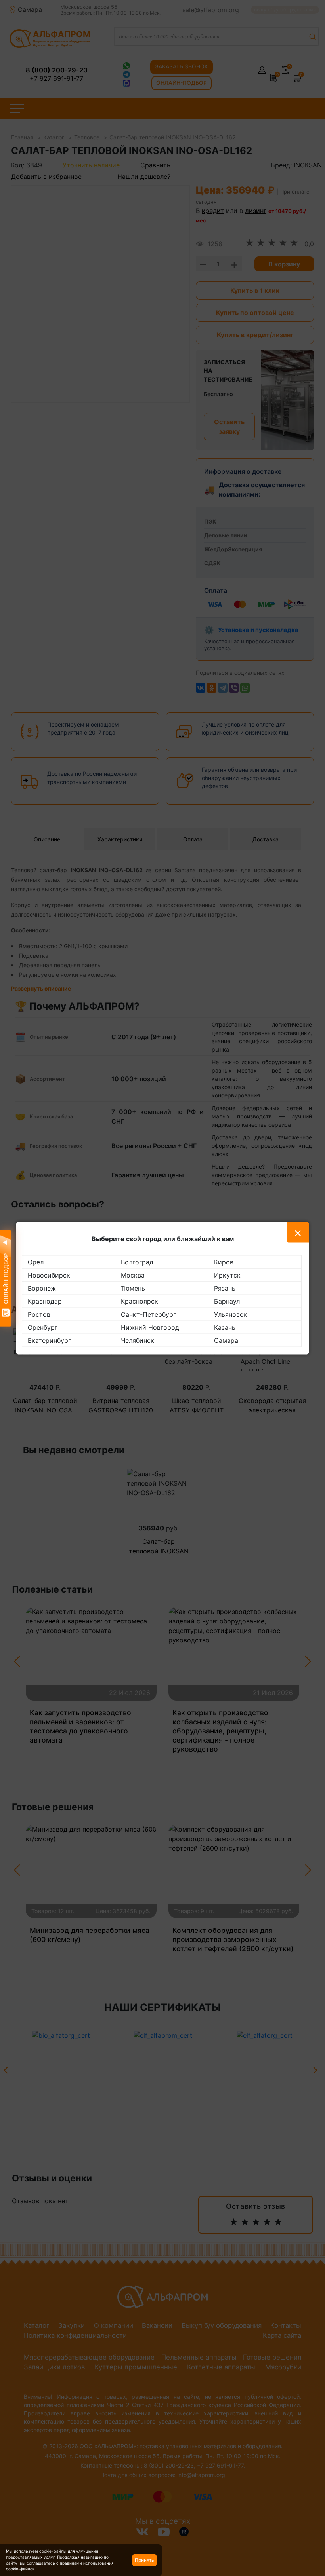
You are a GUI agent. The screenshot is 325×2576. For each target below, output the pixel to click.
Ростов (39, 1314)
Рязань (225, 1288)
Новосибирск (49, 1275)
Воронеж (42, 1288)
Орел (36, 1262)
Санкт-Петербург (148, 1314)
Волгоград (137, 1262)
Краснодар (45, 1301)
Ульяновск (230, 1314)
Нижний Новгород (150, 1327)
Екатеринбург (49, 1340)
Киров (224, 1262)
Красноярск (140, 1301)
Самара (226, 1340)
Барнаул (227, 1301)
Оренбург (43, 1327)
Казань (225, 1327)
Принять (144, 2560)
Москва (133, 1275)
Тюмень (133, 1288)
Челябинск (138, 1340)
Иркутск (227, 1275)
